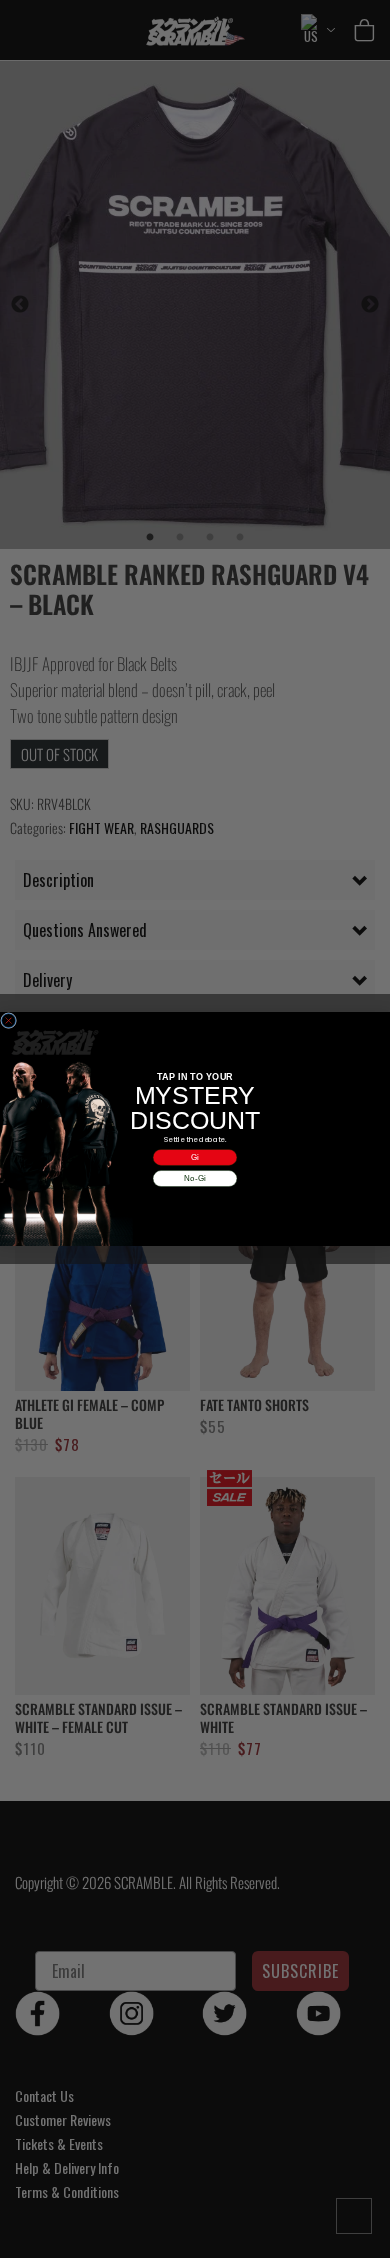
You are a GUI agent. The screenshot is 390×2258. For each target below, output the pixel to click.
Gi (195, 1157)
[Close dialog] (9, 1021)
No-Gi (194, 1178)
